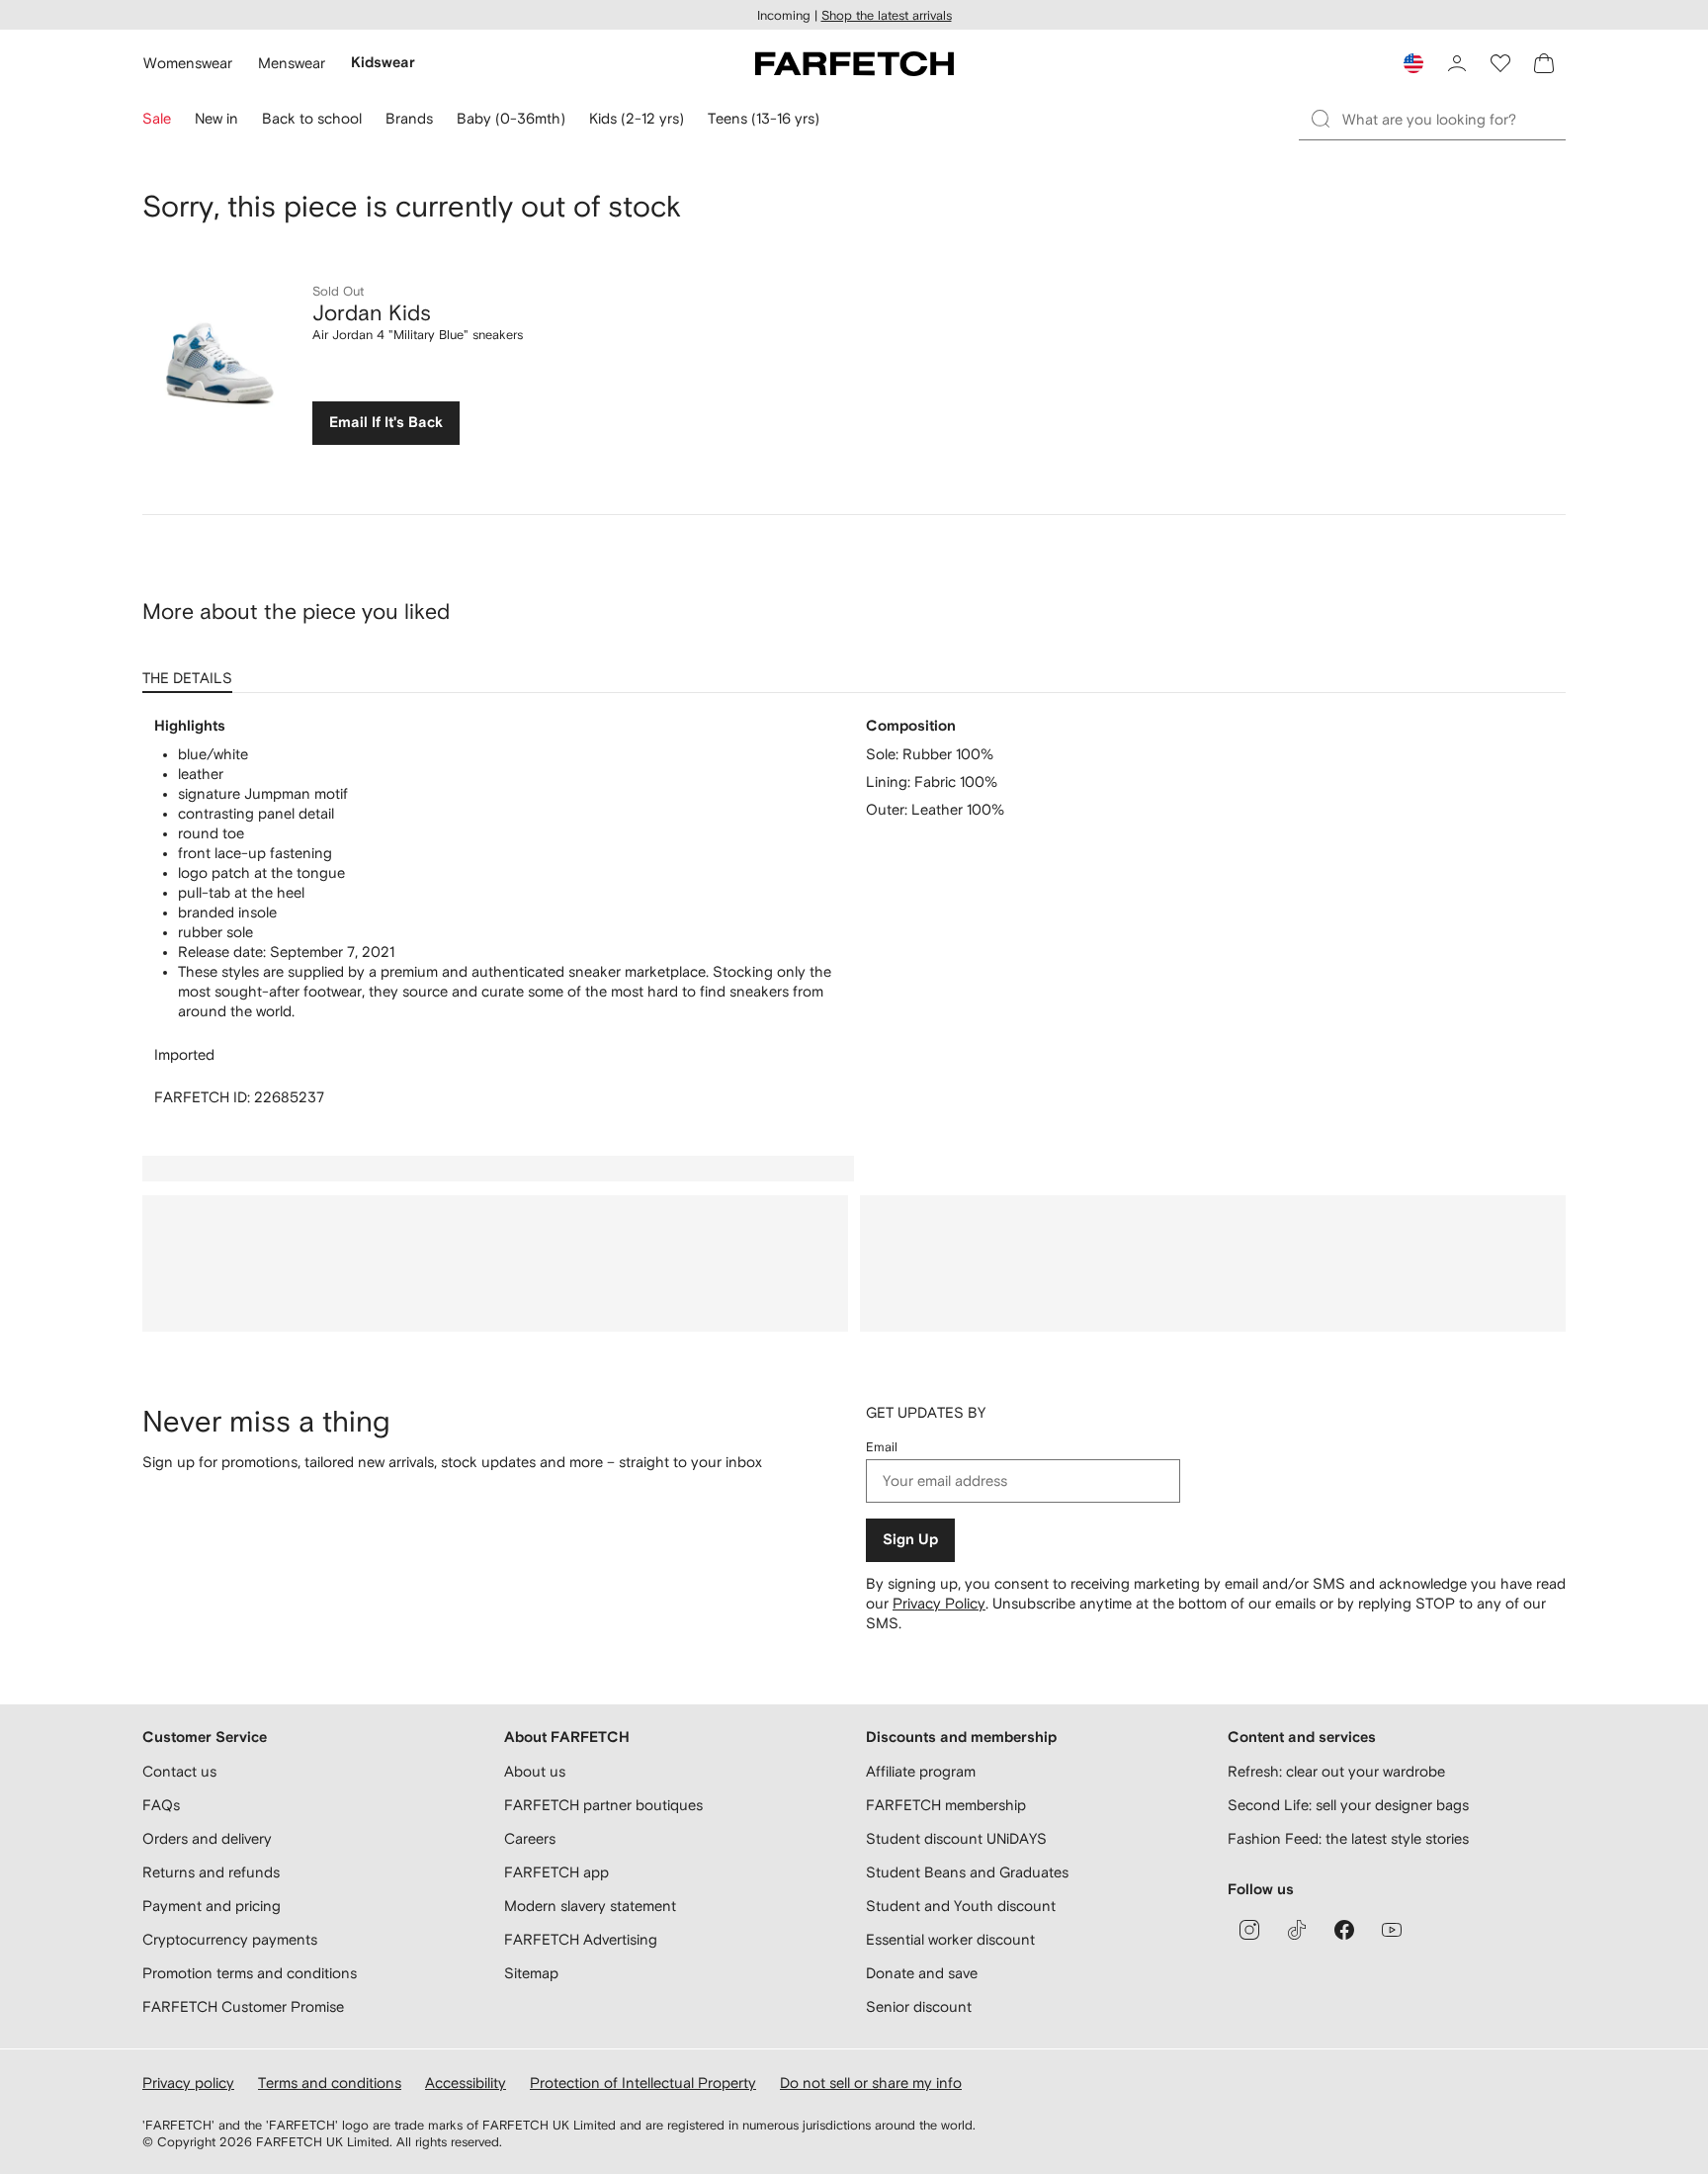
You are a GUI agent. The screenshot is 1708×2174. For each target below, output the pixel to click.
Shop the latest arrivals (887, 15)
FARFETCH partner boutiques (603, 1805)
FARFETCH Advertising (581, 1939)
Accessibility (466, 2083)
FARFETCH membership (946, 1805)
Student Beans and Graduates (967, 1872)
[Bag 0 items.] (1544, 63)
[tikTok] (1297, 1930)
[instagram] (1249, 1930)
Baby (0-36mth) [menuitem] (511, 118)
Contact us (179, 1771)
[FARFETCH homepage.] (854, 63)
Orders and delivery (207, 1838)
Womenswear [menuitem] (188, 63)
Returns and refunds (211, 1872)
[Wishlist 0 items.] (1500, 63)
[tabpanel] (854, 913)
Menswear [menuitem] (292, 63)
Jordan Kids (372, 312)
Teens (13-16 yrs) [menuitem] (764, 118)
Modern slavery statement (590, 1906)
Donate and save (922, 1973)
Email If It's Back (386, 423)
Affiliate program (921, 1771)
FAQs (161, 1805)
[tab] (191, 671)
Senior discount (919, 2006)
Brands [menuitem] (409, 118)
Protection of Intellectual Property (643, 2083)
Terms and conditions (330, 2083)
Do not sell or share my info (871, 2083)
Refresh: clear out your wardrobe (1336, 1771)
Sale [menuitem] (157, 118)
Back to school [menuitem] (312, 118)
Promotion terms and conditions (250, 1973)
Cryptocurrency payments (230, 1939)
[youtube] (1392, 1930)
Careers (530, 1838)
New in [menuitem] (216, 118)
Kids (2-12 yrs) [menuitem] (637, 118)
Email (882, 1447)
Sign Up (910, 1540)
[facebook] (1344, 1930)
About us (535, 1771)
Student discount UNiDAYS (956, 1838)
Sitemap (531, 1973)
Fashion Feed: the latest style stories (1348, 1838)
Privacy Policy (939, 1603)
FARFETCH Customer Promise (243, 2006)
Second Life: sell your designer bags (1348, 1805)
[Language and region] (1413, 63)
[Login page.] (1457, 63)
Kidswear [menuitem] (383, 63)
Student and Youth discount (961, 1906)
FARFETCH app (556, 1872)
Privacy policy (188, 2083)
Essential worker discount (950, 1939)
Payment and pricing (212, 1906)
